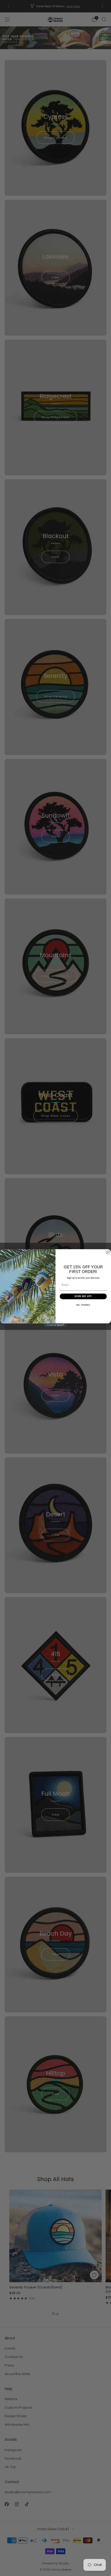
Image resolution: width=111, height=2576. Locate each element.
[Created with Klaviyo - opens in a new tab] (55, 1325)
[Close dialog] (108, 1252)
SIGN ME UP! (83, 1296)
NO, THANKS (83, 1305)
